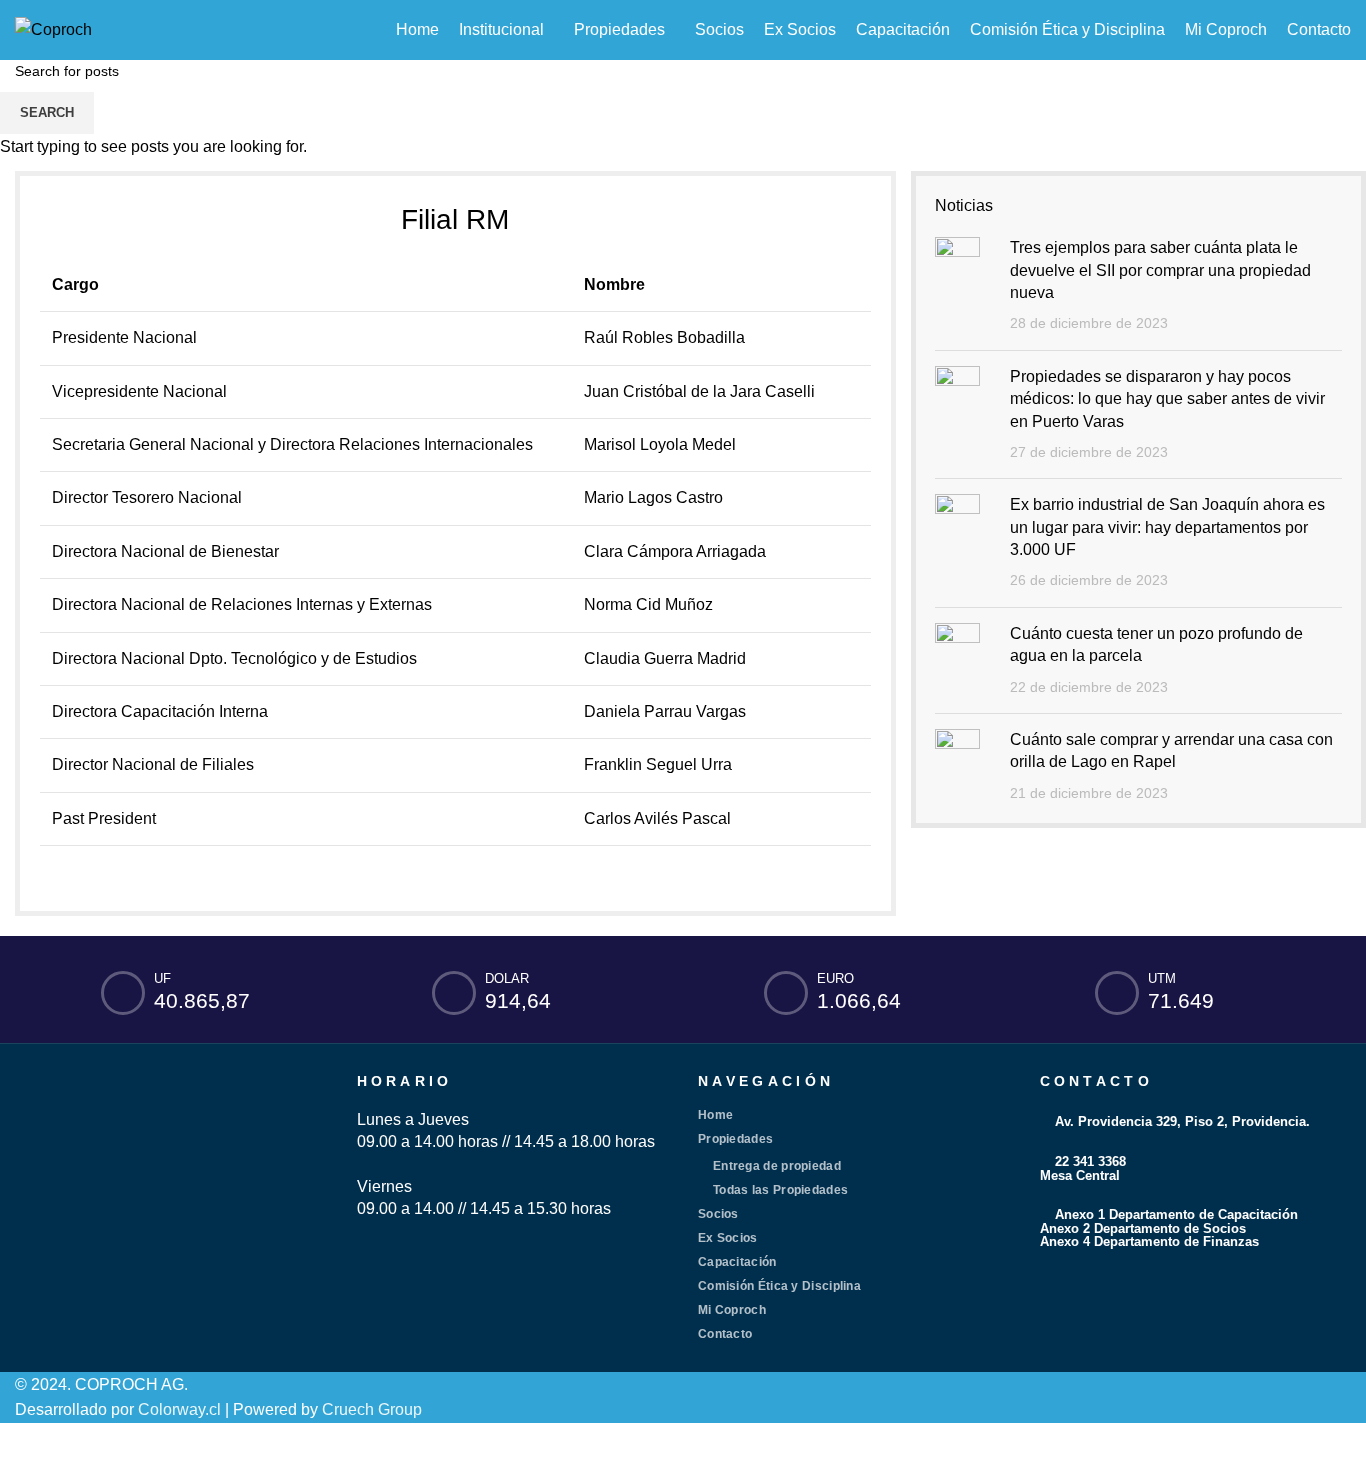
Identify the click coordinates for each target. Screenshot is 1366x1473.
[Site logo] (53, 28)
